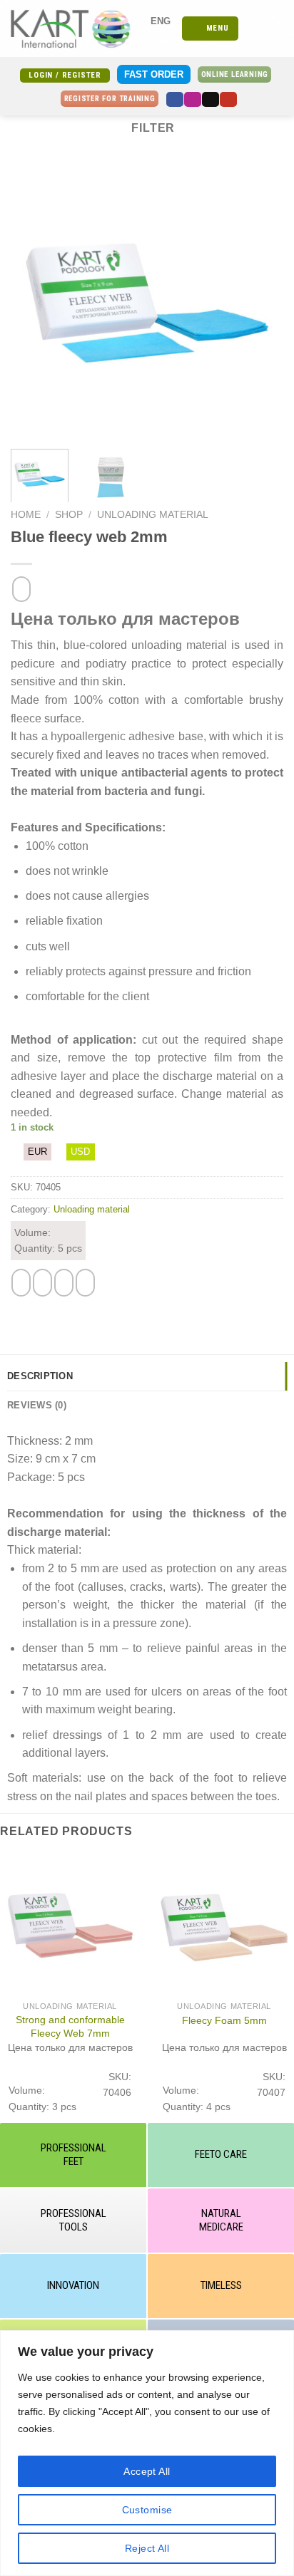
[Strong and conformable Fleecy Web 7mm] (70, 1924)
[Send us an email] (211, 99)
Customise (147, 2510)
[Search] (254, 28)
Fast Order (154, 74)
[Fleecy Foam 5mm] (224, 1924)
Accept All (147, 2471)
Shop (69, 515)
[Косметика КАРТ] (77, 28)
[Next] (260, 301)
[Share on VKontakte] (85, 1283)
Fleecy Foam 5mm (224, 2020)
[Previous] (34, 301)
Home (26, 515)
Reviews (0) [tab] (37, 1405)
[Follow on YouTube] (228, 99)
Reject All (147, 2548)
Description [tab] (40, 1376)
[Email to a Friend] (64, 1283)
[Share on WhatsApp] (21, 1283)
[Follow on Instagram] (193, 99)
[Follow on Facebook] (175, 99)
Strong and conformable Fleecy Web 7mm (70, 2026)
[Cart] (276, 28)
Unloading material (153, 515)
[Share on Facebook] (42, 1283)
